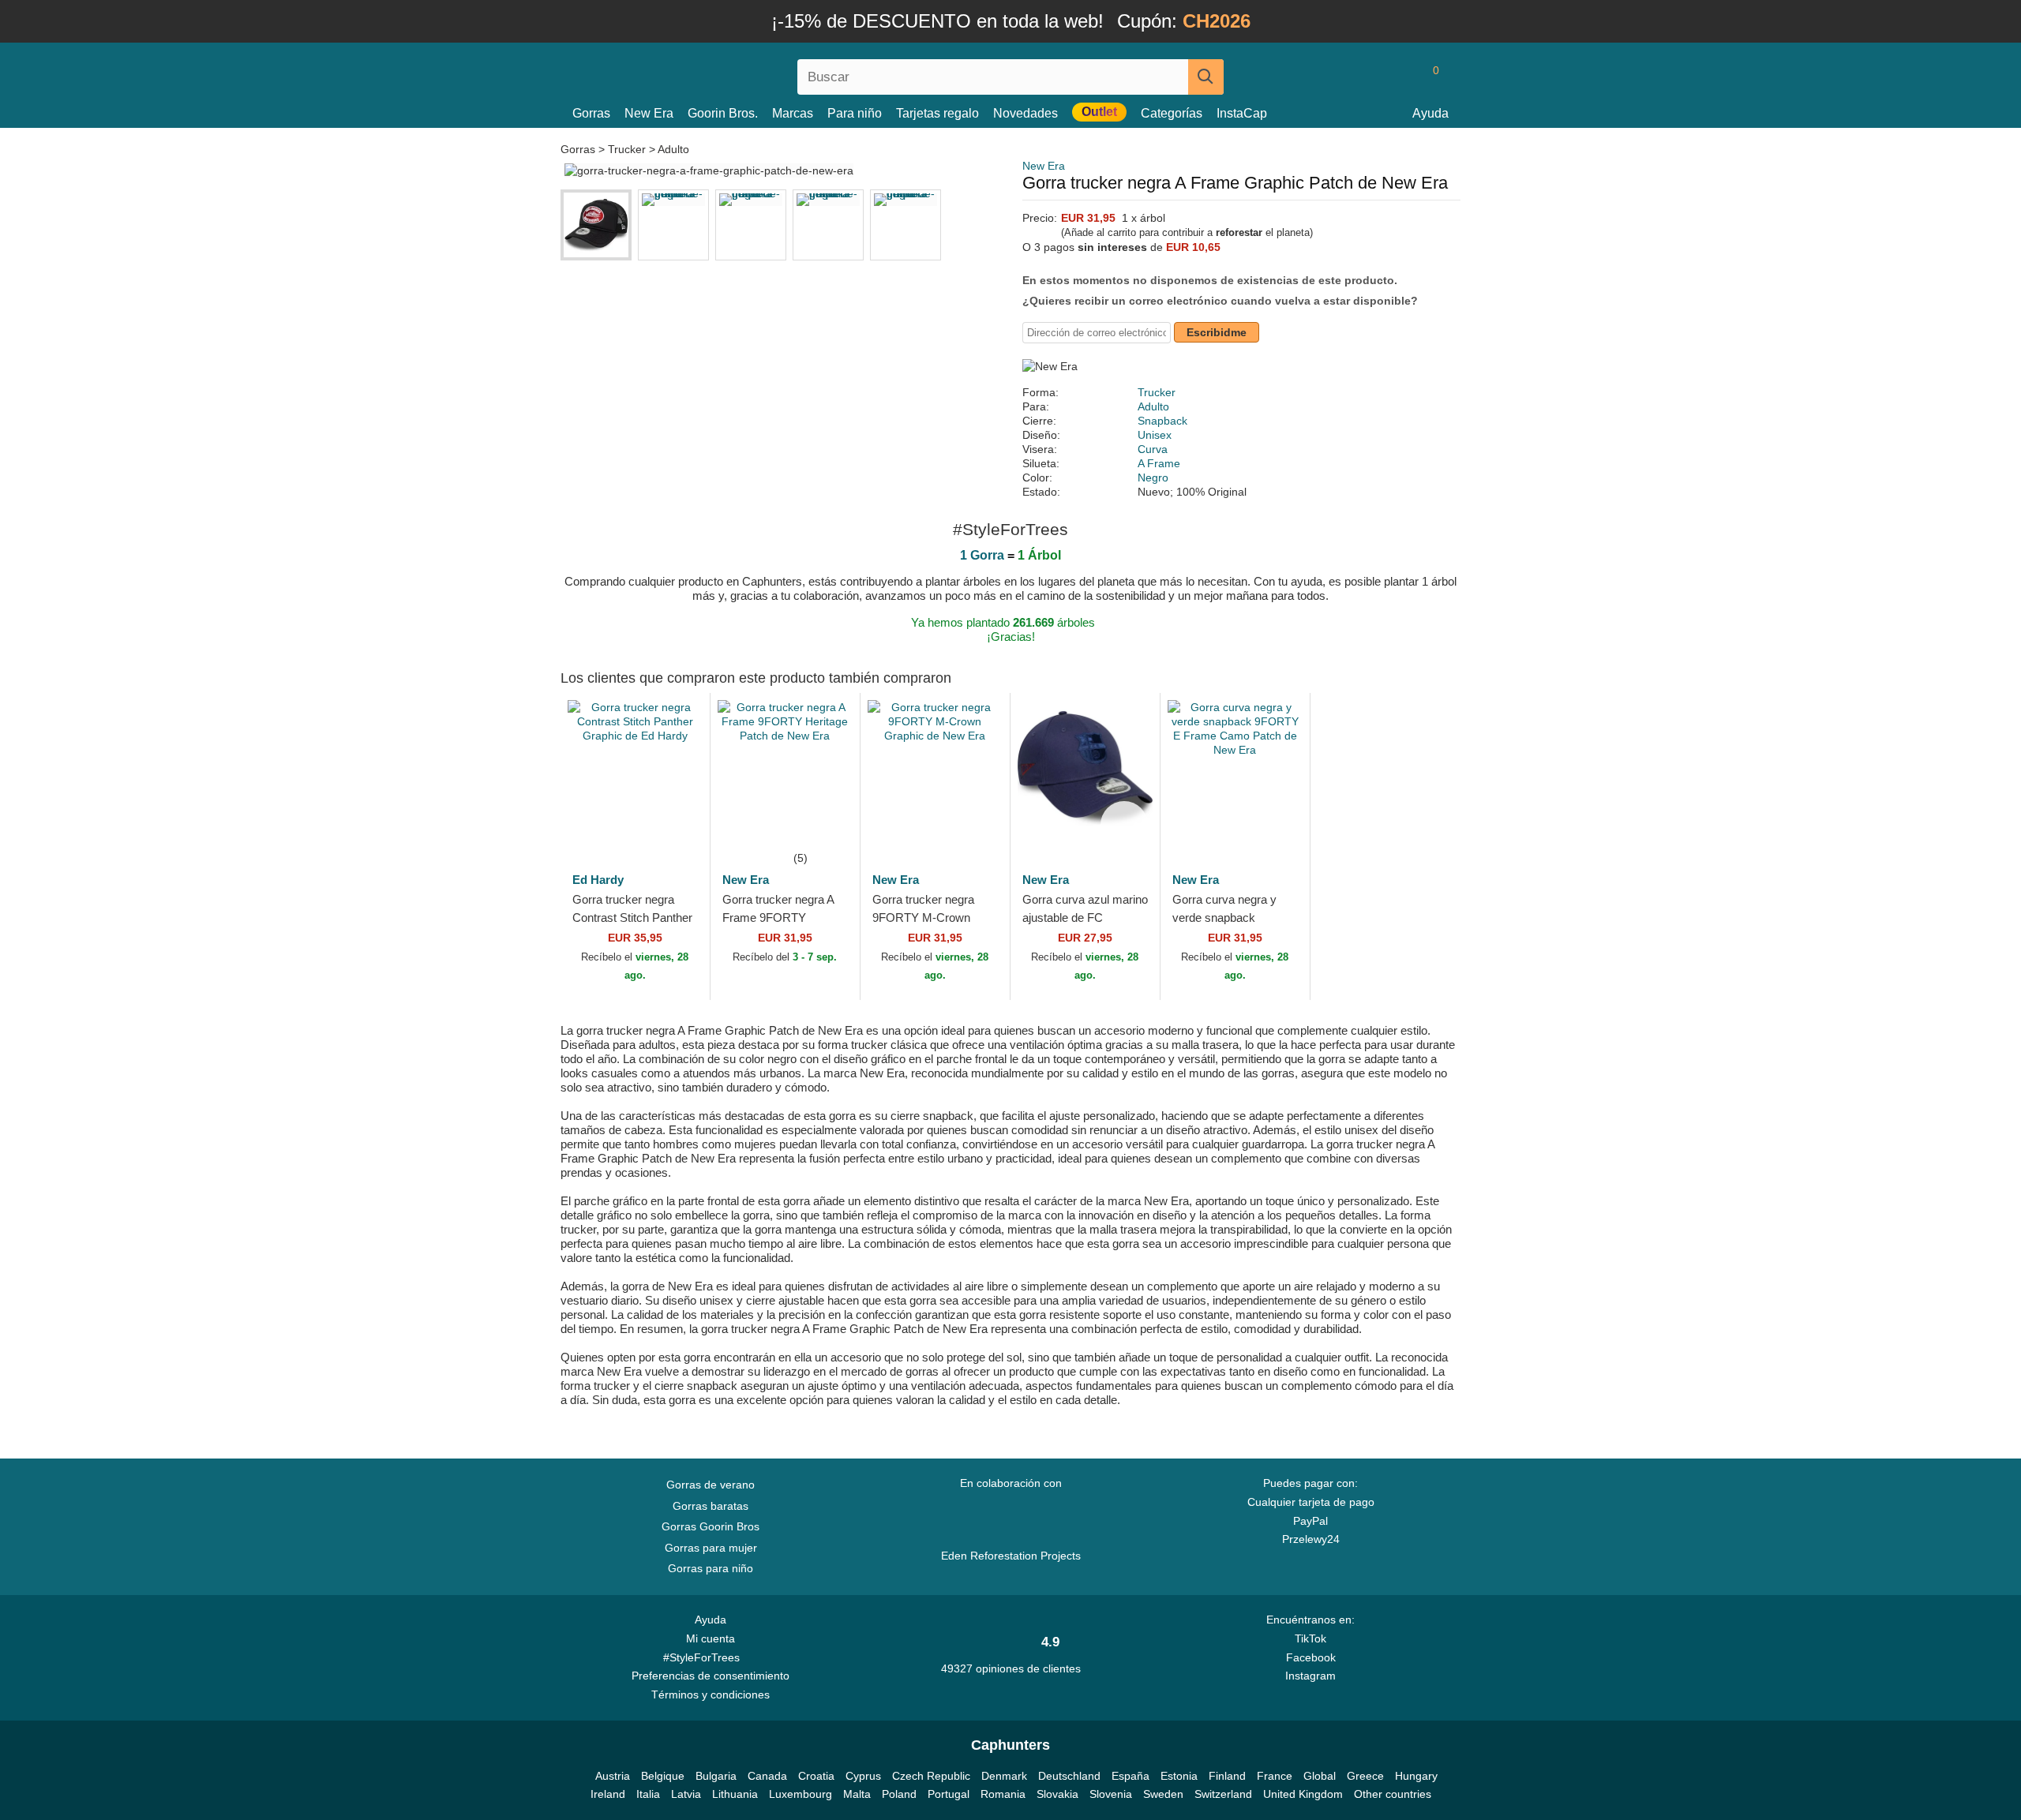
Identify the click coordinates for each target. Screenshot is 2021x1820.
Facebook (1311, 1657)
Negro (1153, 477)
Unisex (1155, 435)
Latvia (686, 1794)
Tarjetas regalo (937, 113)
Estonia (1179, 1776)
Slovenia (1111, 1794)
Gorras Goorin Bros (711, 1526)
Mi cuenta (711, 1638)
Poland (899, 1794)
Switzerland (1223, 1794)
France (1275, 1776)
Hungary (1416, 1776)
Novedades (1025, 113)
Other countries (1393, 1794)
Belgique (663, 1776)
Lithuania (735, 1794)
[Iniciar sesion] (1370, 77)
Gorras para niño (711, 1568)
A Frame (1159, 463)
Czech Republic (931, 1776)
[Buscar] (1206, 77)
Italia (648, 1794)
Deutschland (1069, 1776)
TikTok (1310, 1638)
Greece (1365, 1776)
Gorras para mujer (711, 1548)
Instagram (1310, 1676)
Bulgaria (716, 1776)
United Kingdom (1303, 1794)
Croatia (816, 1776)
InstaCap (1242, 113)
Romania (1003, 1794)
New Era (649, 113)
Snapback (1162, 421)
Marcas (793, 113)
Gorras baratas (711, 1506)
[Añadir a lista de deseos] (674, 825)
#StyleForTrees (705, 1657)
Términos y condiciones (711, 1695)
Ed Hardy (598, 880)
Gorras (591, 113)
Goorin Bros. (723, 113)
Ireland (608, 1794)
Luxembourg (801, 1794)
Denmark (1004, 1776)
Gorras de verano (711, 1485)
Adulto (673, 149)
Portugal (949, 1794)
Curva (1153, 449)
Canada (767, 1776)
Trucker (627, 149)
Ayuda (1430, 113)
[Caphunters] (711, 74)
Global (1320, 1776)
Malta (857, 1794)
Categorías (1172, 113)
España (1130, 1776)
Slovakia (1057, 1794)
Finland (1227, 1776)
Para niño (855, 113)
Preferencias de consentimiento (711, 1676)
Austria (613, 1776)
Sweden (1163, 1794)
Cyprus (863, 1776)
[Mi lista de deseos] (1400, 77)
